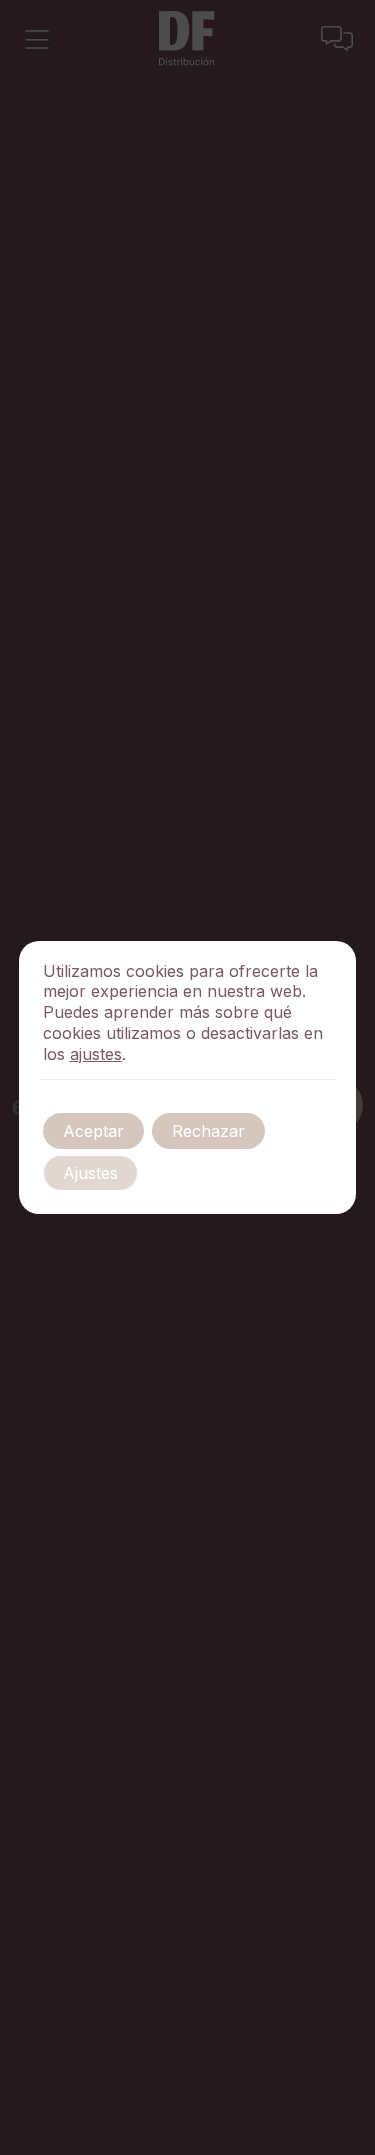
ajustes (96, 1054)
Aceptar (93, 1131)
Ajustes (90, 1173)
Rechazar (208, 1131)
